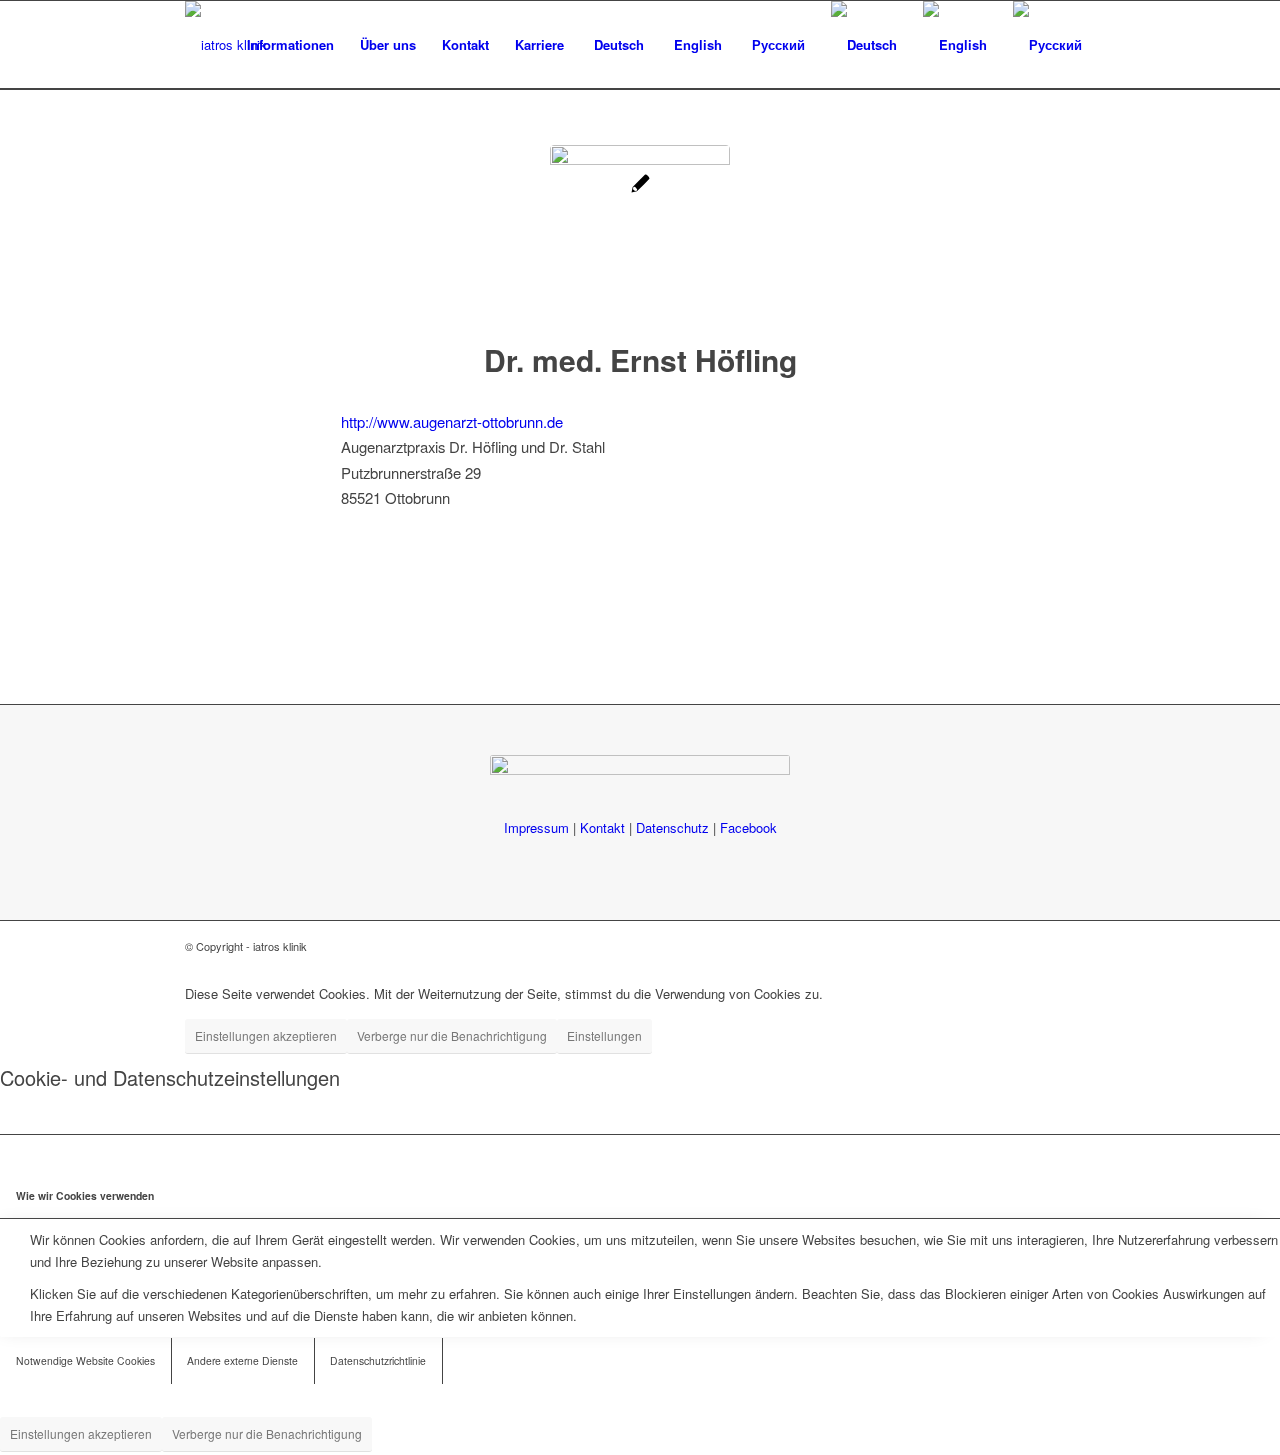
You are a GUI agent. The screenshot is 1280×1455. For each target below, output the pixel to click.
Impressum (536, 827)
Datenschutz (672, 827)
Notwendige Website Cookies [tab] (85, 1360)
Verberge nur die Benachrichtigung (452, 1035)
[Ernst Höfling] (640, 235)
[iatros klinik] (226, 45)
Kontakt (602, 827)
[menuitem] (290, 45)
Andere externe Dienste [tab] (242, 1360)
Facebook (748, 827)
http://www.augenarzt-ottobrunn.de (452, 421)
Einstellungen (604, 1035)
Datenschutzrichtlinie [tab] (378, 1360)
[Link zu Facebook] (1080, 946)
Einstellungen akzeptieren (266, 1035)
